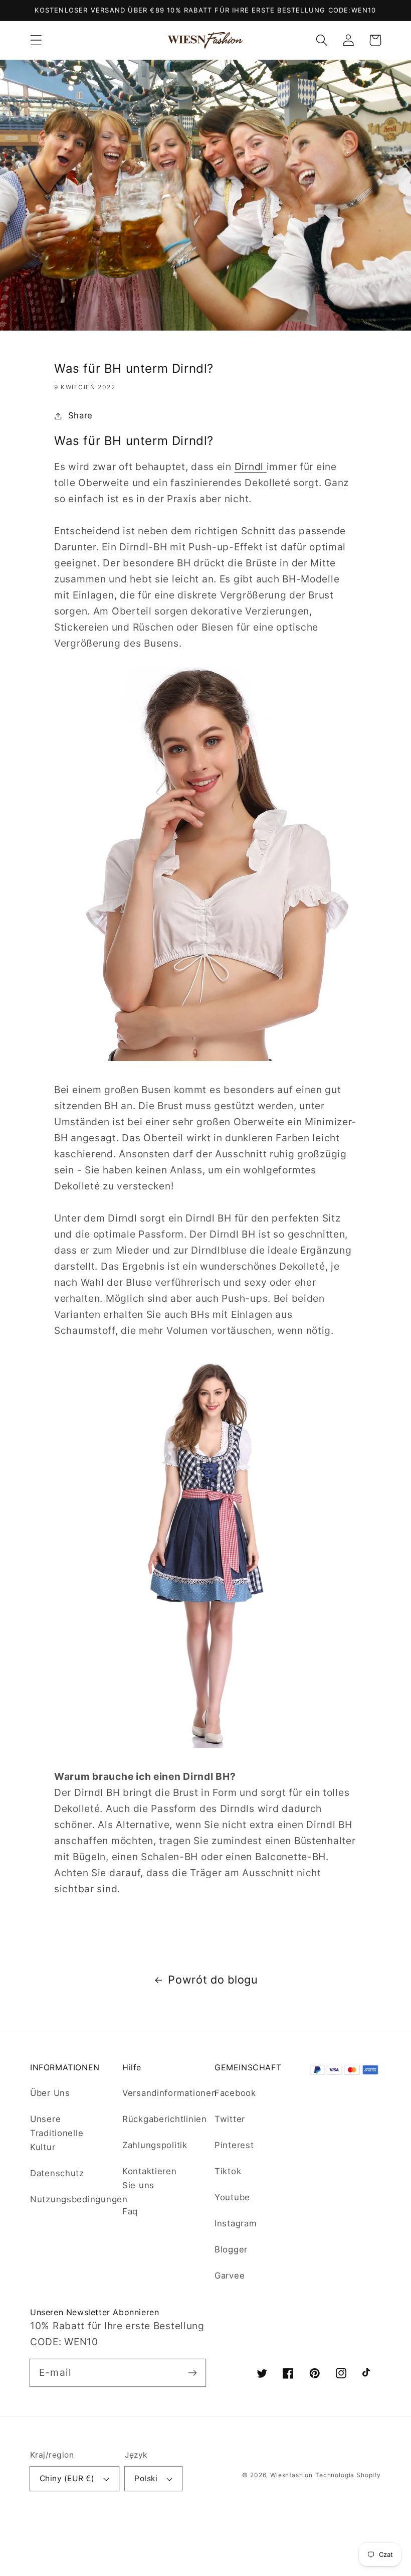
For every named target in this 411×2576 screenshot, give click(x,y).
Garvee (230, 2276)
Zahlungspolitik (155, 2145)
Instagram (236, 2223)
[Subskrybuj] (192, 2373)
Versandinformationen (169, 2093)
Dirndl (251, 467)
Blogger (231, 2249)
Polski (146, 2478)
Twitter (230, 2119)
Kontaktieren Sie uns (150, 2178)
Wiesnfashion (291, 2475)
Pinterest (234, 2145)
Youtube (232, 2197)
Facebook (235, 2093)
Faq (130, 2211)
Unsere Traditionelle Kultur (57, 2133)
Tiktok (228, 2171)
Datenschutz (57, 2173)
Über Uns (50, 2093)
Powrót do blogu (213, 1980)
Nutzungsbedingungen (79, 2199)
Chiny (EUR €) (67, 2478)
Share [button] (80, 415)
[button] (36, 40)
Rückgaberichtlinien (165, 2119)
